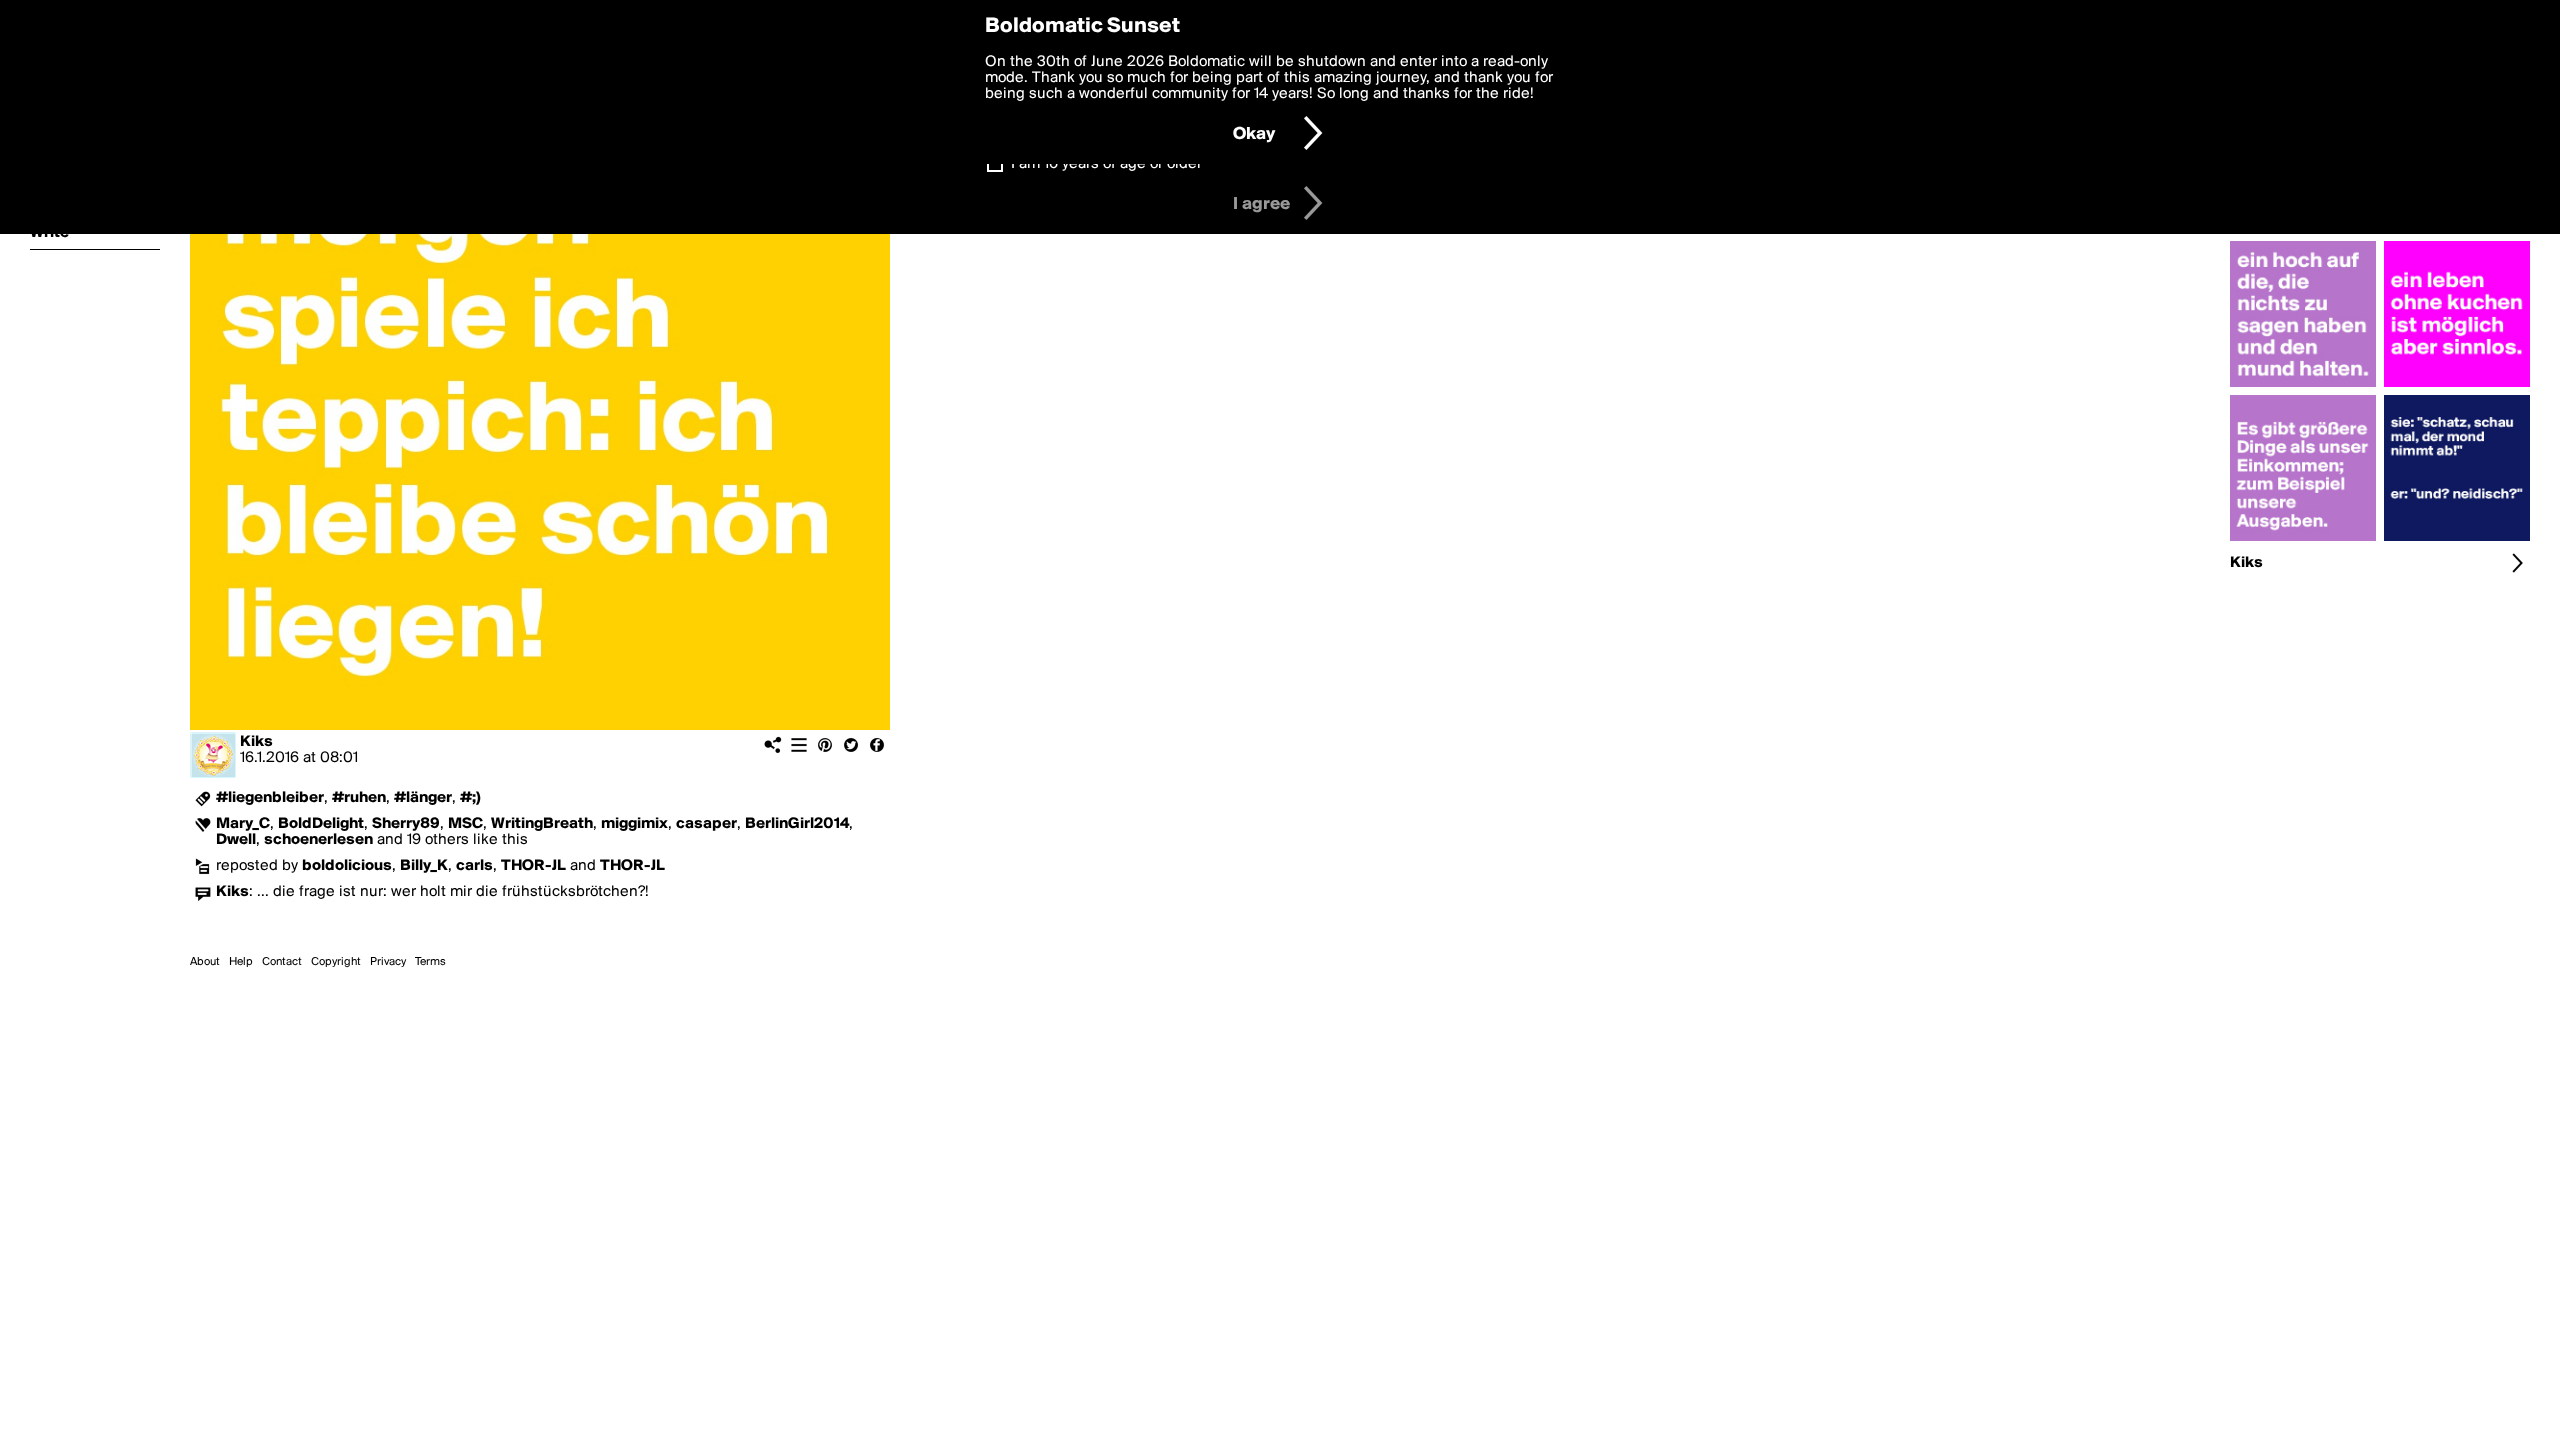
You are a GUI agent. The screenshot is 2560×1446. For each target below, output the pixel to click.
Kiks (256, 742)
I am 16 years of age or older (1106, 164)
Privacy (388, 962)
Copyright (336, 962)
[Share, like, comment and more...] (2303, 387)
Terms (430, 962)
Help (241, 962)
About (205, 962)
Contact (282, 962)
